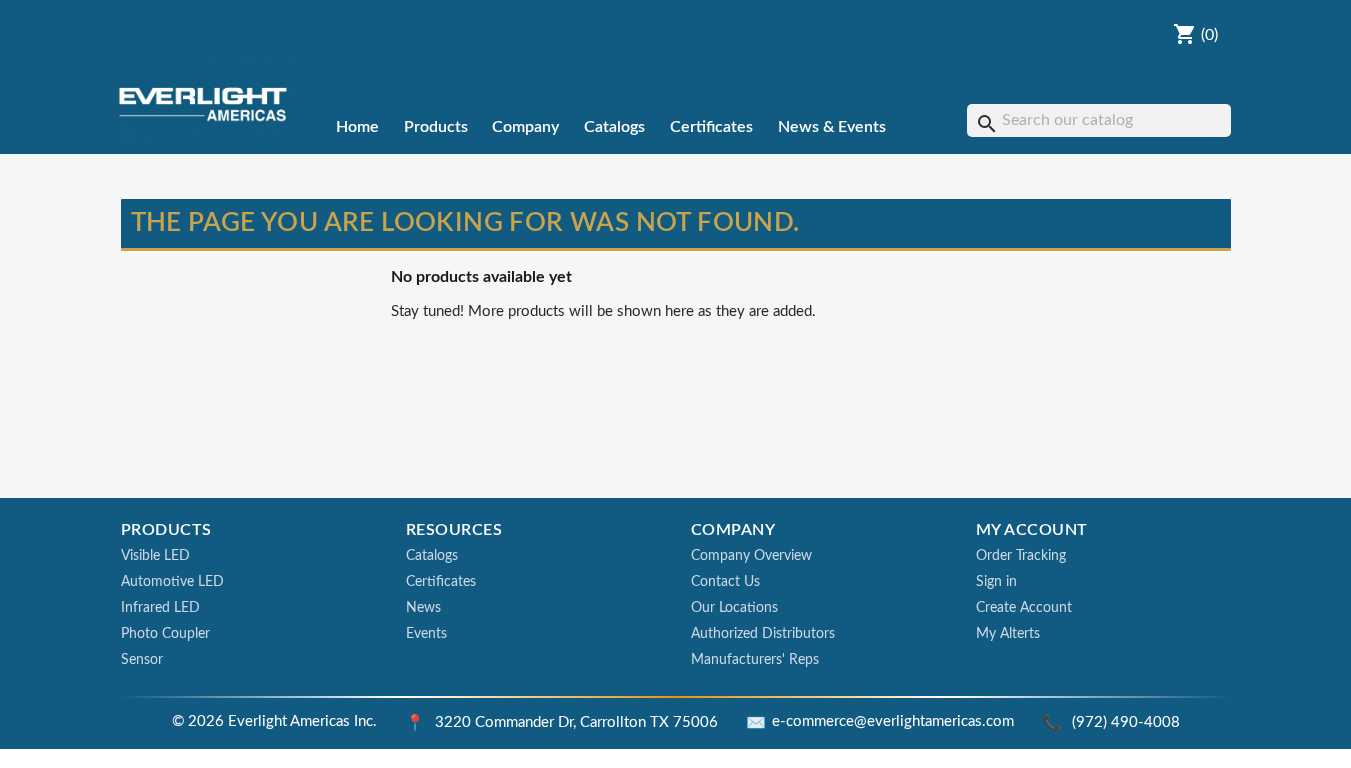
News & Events (832, 127)
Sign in (996, 582)
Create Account (1024, 608)
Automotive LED (172, 582)
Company (525, 127)
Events (426, 634)
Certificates (711, 127)
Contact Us (725, 582)
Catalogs (614, 127)
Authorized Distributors (763, 634)
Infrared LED (160, 608)
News (423, 608)
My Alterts (1008, 634)
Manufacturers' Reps (755, 660)
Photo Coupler (165, 634)
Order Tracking (1021, 556)
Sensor (142, 660)
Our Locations (734, 608)
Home (357, 127)
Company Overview (751, 556)
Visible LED (155, 556)
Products (436, 127)
